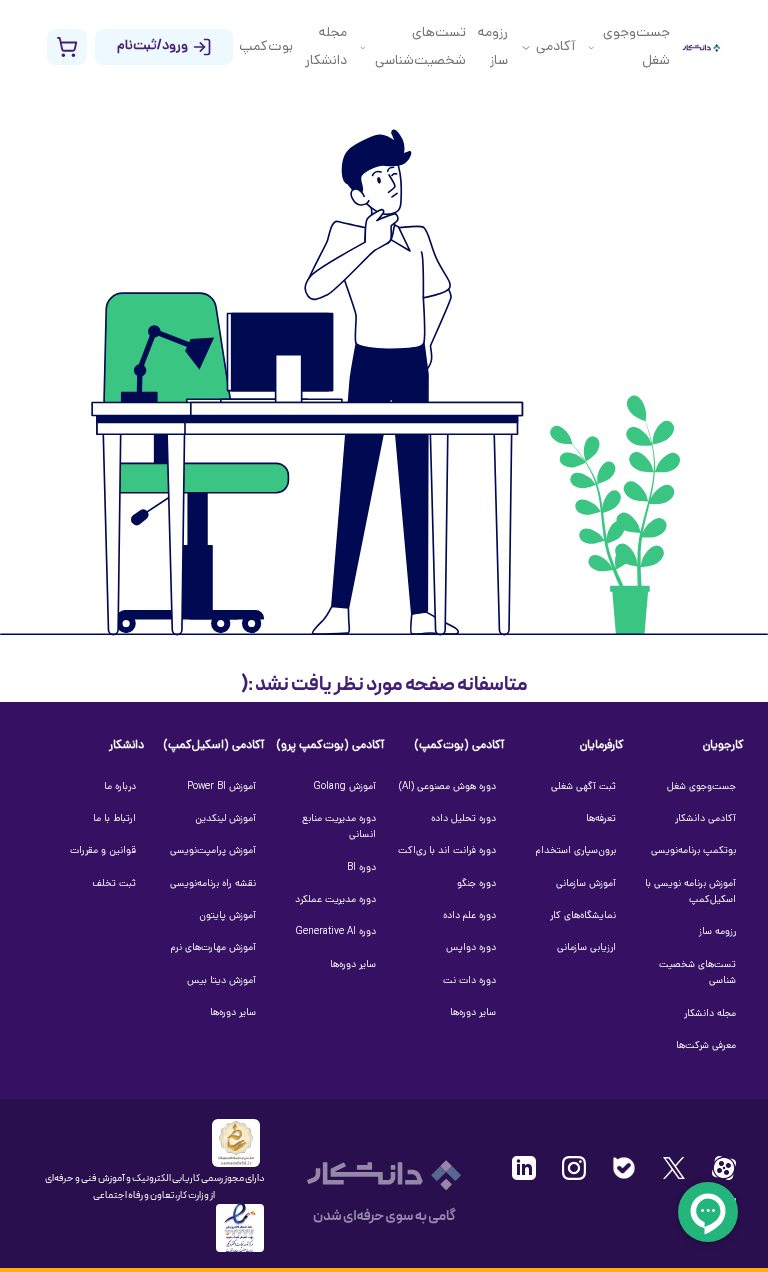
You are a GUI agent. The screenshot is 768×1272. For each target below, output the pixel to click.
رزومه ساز (493, 47)
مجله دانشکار (326, 47)
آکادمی (555, 47)
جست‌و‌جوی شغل (636, 47)
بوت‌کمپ (266, 47)
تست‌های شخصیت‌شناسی (420, 47)
